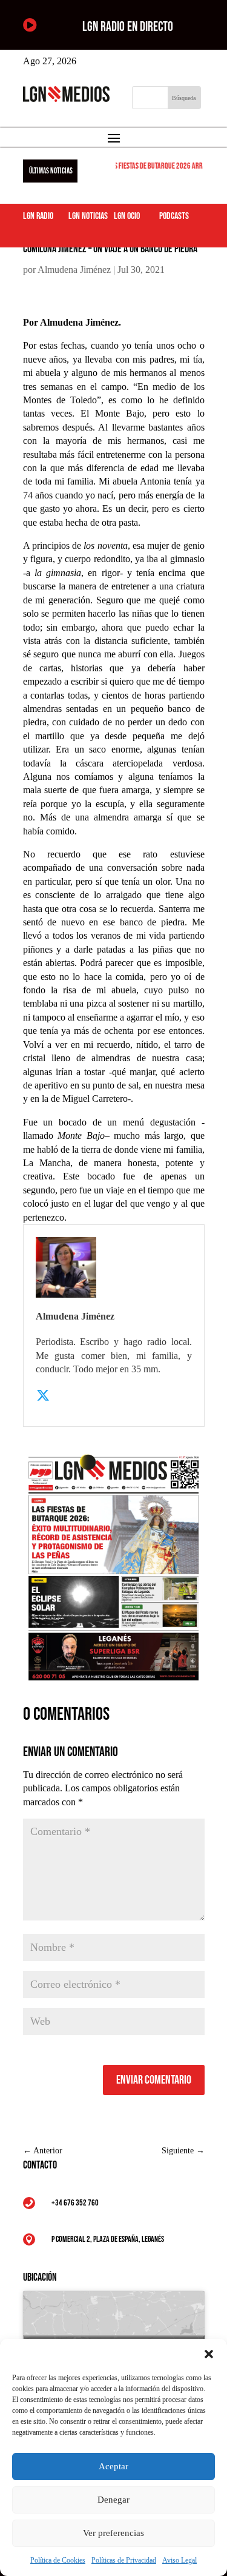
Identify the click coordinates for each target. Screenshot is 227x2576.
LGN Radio (38, 216)
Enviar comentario (154, 2080)
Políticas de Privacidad (124, 2560)
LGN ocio (127, 216)
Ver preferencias (113, 2533)
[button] (209, 2354)
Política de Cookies (58, 2560)
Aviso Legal (179, 2560)
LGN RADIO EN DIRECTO (128, 27)
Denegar (113, 2500)
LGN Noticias (88, 216)
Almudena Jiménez (74, 270)
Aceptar (113, 2466)
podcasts (174, 216)
